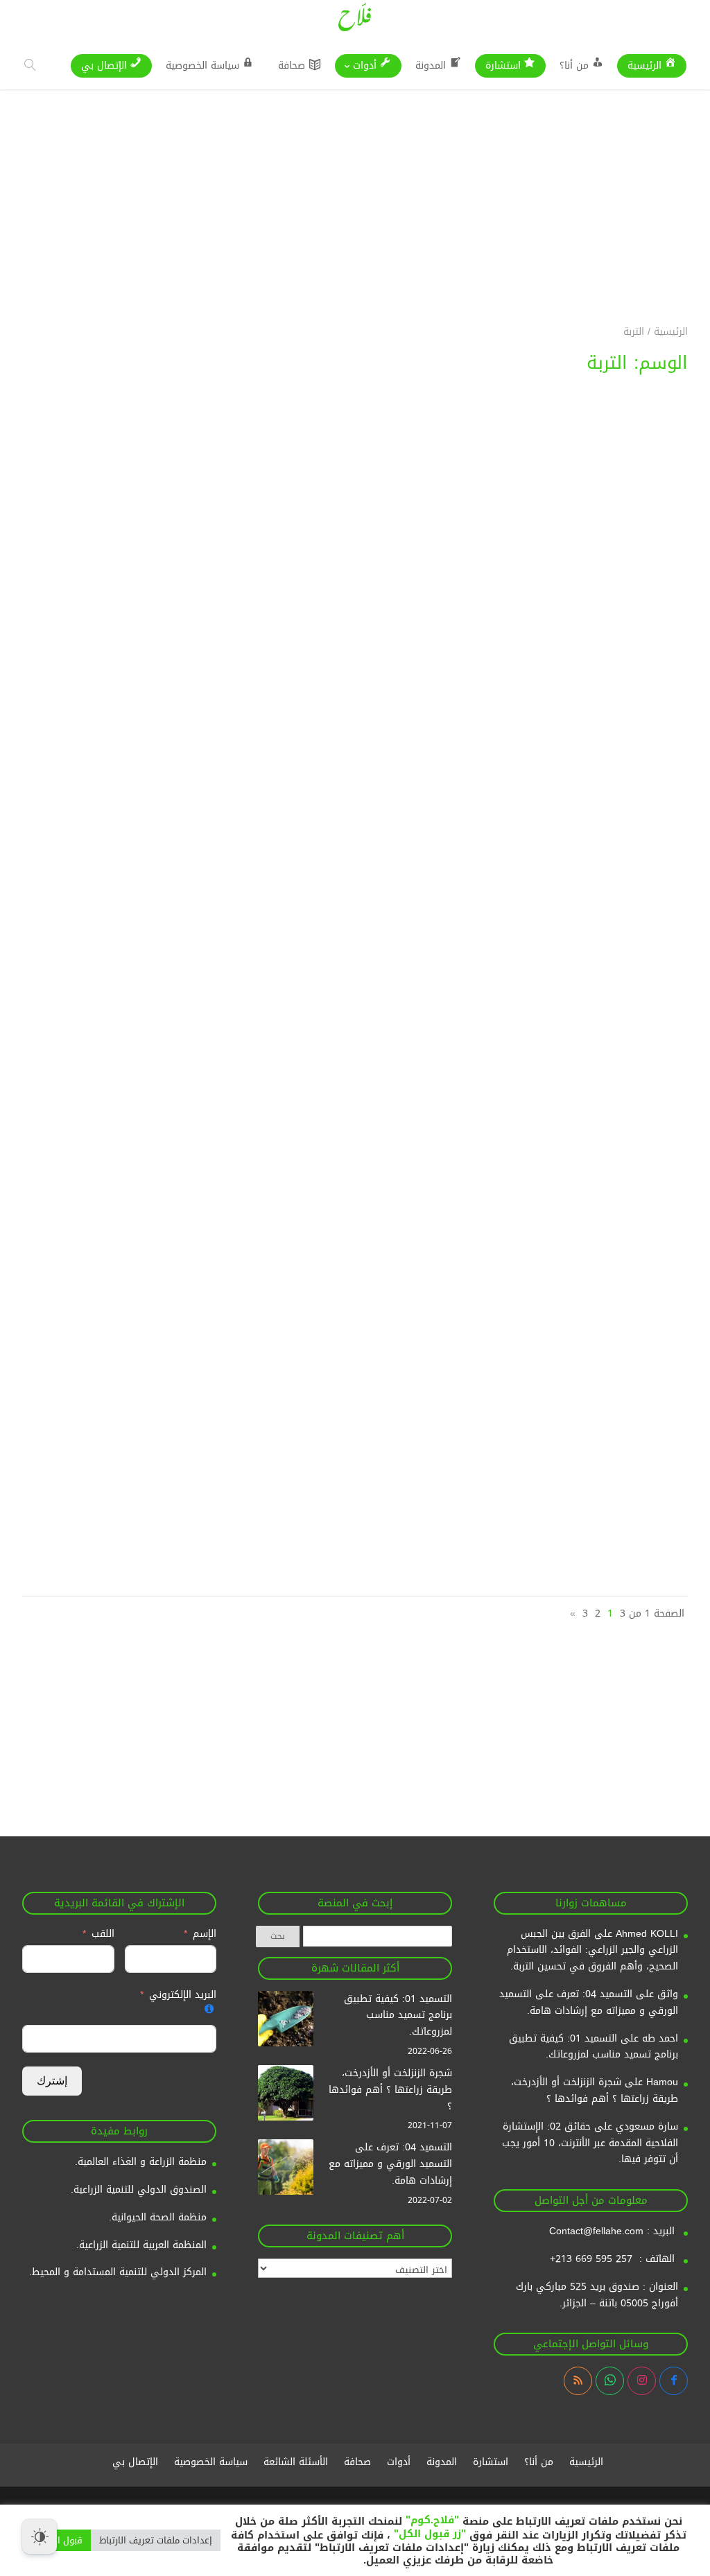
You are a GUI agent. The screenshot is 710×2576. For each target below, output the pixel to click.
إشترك (52, 2081)
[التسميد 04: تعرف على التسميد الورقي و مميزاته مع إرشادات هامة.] (286, 2170)
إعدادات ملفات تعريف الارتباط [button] (156, 2540)
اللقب (103, 1934)
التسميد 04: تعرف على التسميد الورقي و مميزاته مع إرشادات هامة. (589, 2002)
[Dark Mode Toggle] (40, 2536)
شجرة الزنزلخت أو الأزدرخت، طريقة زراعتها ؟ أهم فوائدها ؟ (595, 2090)
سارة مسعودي (647, 2126)
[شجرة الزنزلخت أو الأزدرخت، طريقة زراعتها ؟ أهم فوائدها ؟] (286, 2096)
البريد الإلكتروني (183, 1995)
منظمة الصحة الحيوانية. (158, 2217)
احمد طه (660, 2038)
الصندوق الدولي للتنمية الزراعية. (139, 2190)
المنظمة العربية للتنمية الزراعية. (141, 2245)
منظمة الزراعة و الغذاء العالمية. (141, 2162)
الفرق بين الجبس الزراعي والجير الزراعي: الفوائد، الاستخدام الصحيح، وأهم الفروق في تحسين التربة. (592, 1950)
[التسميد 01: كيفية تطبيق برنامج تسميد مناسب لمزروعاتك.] (286, 2021)
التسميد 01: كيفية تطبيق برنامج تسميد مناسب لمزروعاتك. (594, 2047)
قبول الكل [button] (63, 2540)
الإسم (203, 1934)
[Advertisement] (355, 186)
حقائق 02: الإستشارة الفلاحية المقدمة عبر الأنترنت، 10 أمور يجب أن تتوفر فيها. (590, 2143)
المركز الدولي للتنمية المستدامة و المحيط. (118, 2272)
